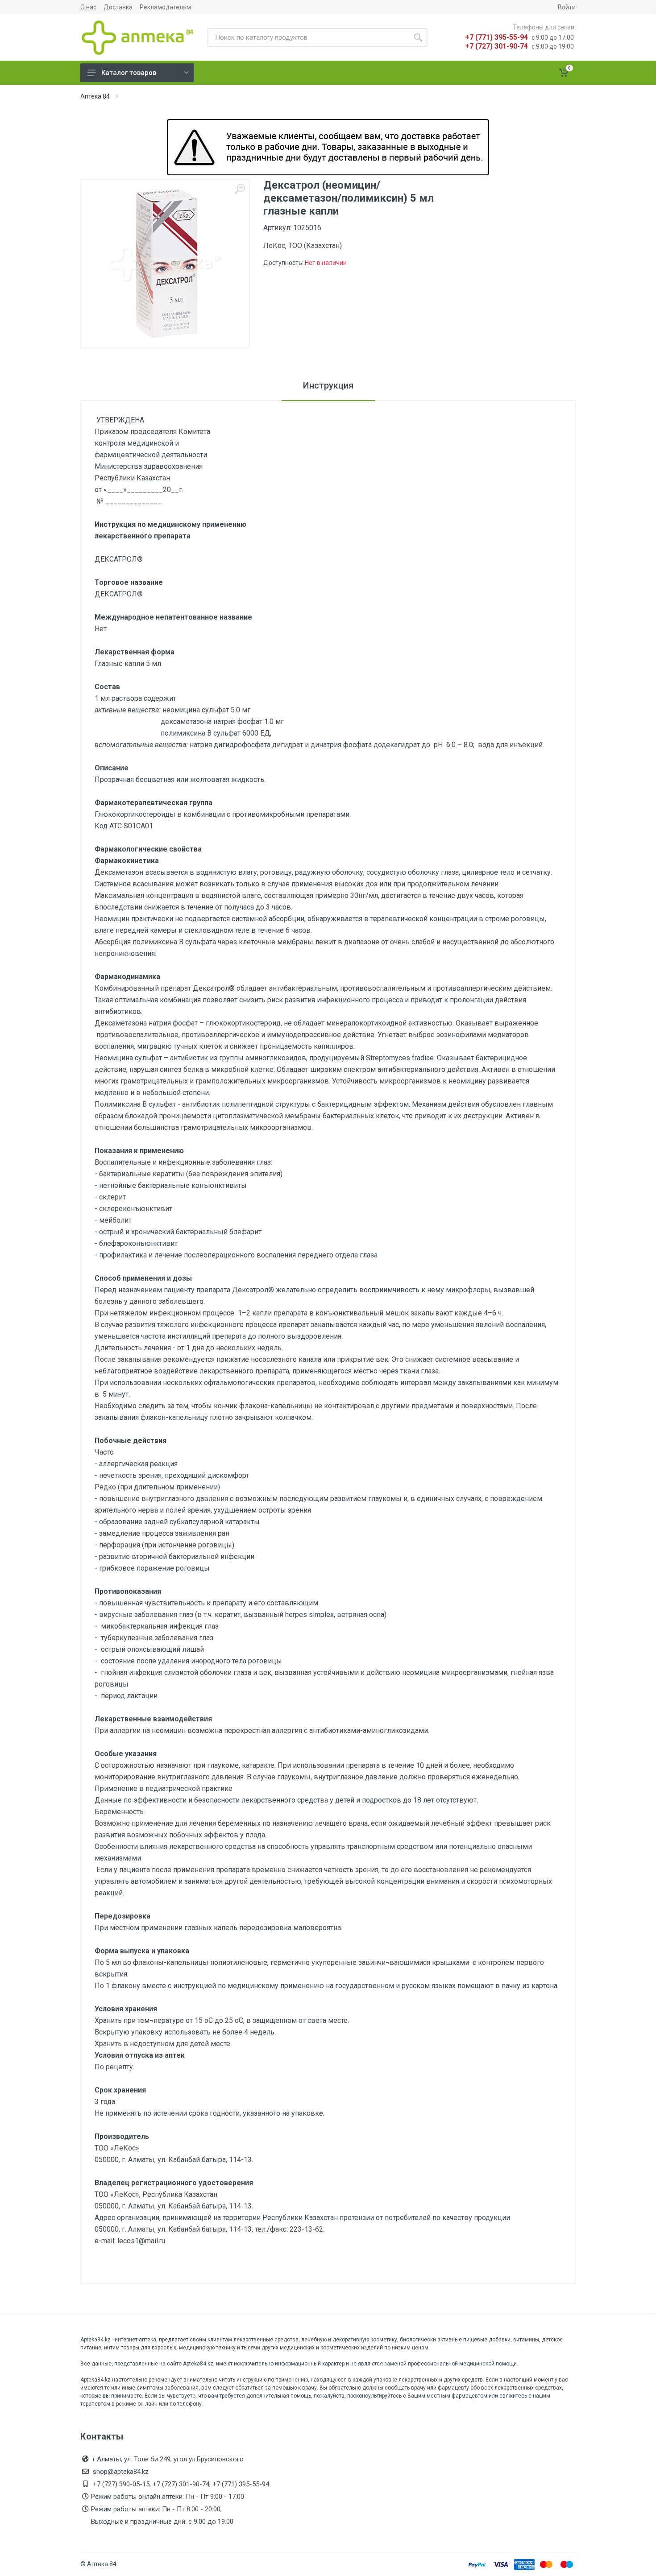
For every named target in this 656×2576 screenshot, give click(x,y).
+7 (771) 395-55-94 (496, 37)
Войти (567, 7)
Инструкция (328, 385)
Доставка (118, 7)
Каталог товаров (129, 73)
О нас (88, 7)
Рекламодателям (165, 7)
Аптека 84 (95, 96)
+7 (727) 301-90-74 (496, 46)
